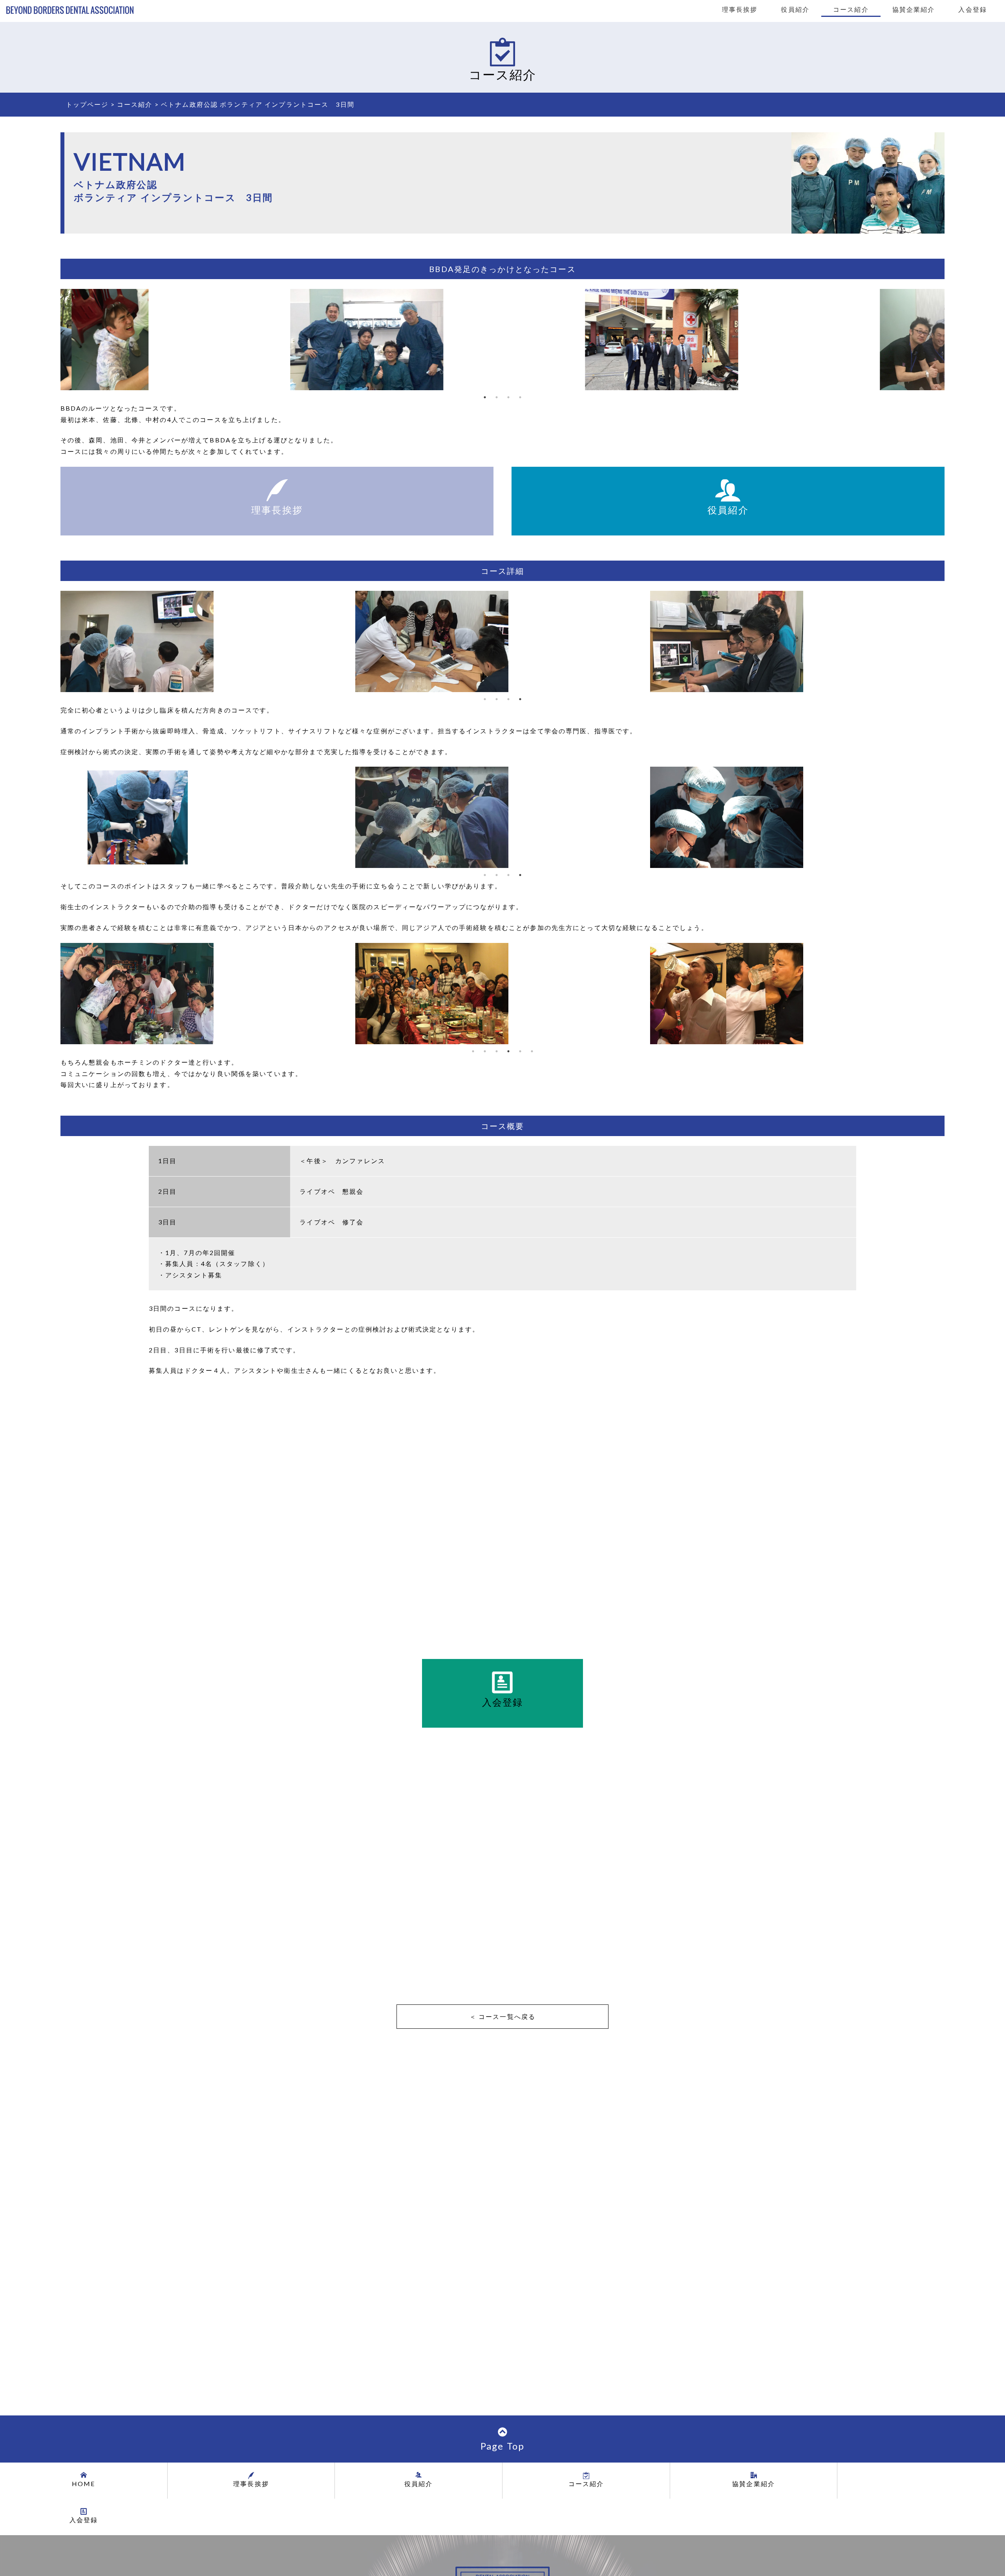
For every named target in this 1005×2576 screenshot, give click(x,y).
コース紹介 (851, 10)
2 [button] (497, 397)
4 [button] (520, 397)
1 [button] (485, 397)
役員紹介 (795, 10)
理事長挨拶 (740, 10)
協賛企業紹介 (914, 10)
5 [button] (520, 1051)
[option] (210, 340)
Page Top (502, 2446)
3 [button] (508, 397)
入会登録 (973, 10)
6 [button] (532, 1051)
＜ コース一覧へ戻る (502, 2016)
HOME (84, 2484)
